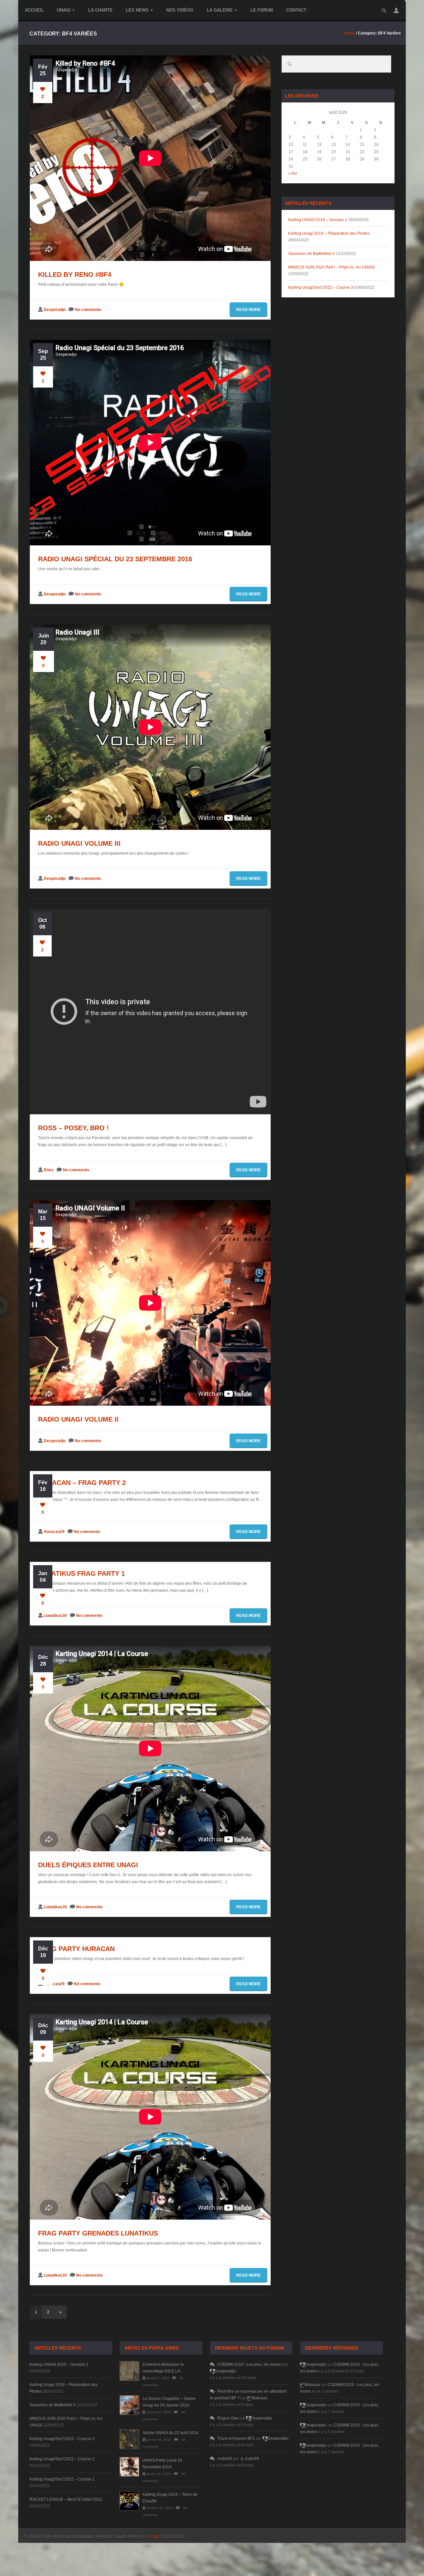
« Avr (293, 173)
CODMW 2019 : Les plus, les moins (249, 2364)
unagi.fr (156, 2536)
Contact (296, 10)
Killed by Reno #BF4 (75, 275)
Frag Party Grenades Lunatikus (98, 2233)
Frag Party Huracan (76, 1949)
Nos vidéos (180, 10)
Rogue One (228, 2418)
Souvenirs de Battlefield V (311, 254)
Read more (248, 310)
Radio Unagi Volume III (79, 843)
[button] (396, 10)
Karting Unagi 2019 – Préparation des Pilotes (329, 233)
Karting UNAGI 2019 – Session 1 (318, 220)
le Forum (262, 10)
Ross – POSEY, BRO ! (74, 1128)
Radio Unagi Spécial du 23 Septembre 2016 (115, 559)
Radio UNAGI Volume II (78, 1419)
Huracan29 (54, 1532)
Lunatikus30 (55, 1616)
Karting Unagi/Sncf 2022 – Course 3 (321, 287)
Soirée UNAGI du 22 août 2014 (170, 2433)
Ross (49, 1170)
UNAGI (64, 10)
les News (137, 10)
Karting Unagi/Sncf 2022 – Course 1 (62, 2479)
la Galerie (220, 10)
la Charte (100, 10)
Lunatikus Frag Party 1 (81, 1573)
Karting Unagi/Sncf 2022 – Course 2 (62, 2459)
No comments (88, 310)
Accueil (34, 10)
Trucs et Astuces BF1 (236, 2438)
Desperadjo (55, 310)
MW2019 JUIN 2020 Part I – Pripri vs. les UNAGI (331, 267)
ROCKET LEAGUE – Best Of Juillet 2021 (66, 2499)
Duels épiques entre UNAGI (88, 1865)
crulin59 (225, 2459)
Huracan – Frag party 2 (82, 1483)
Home (349, 33)
